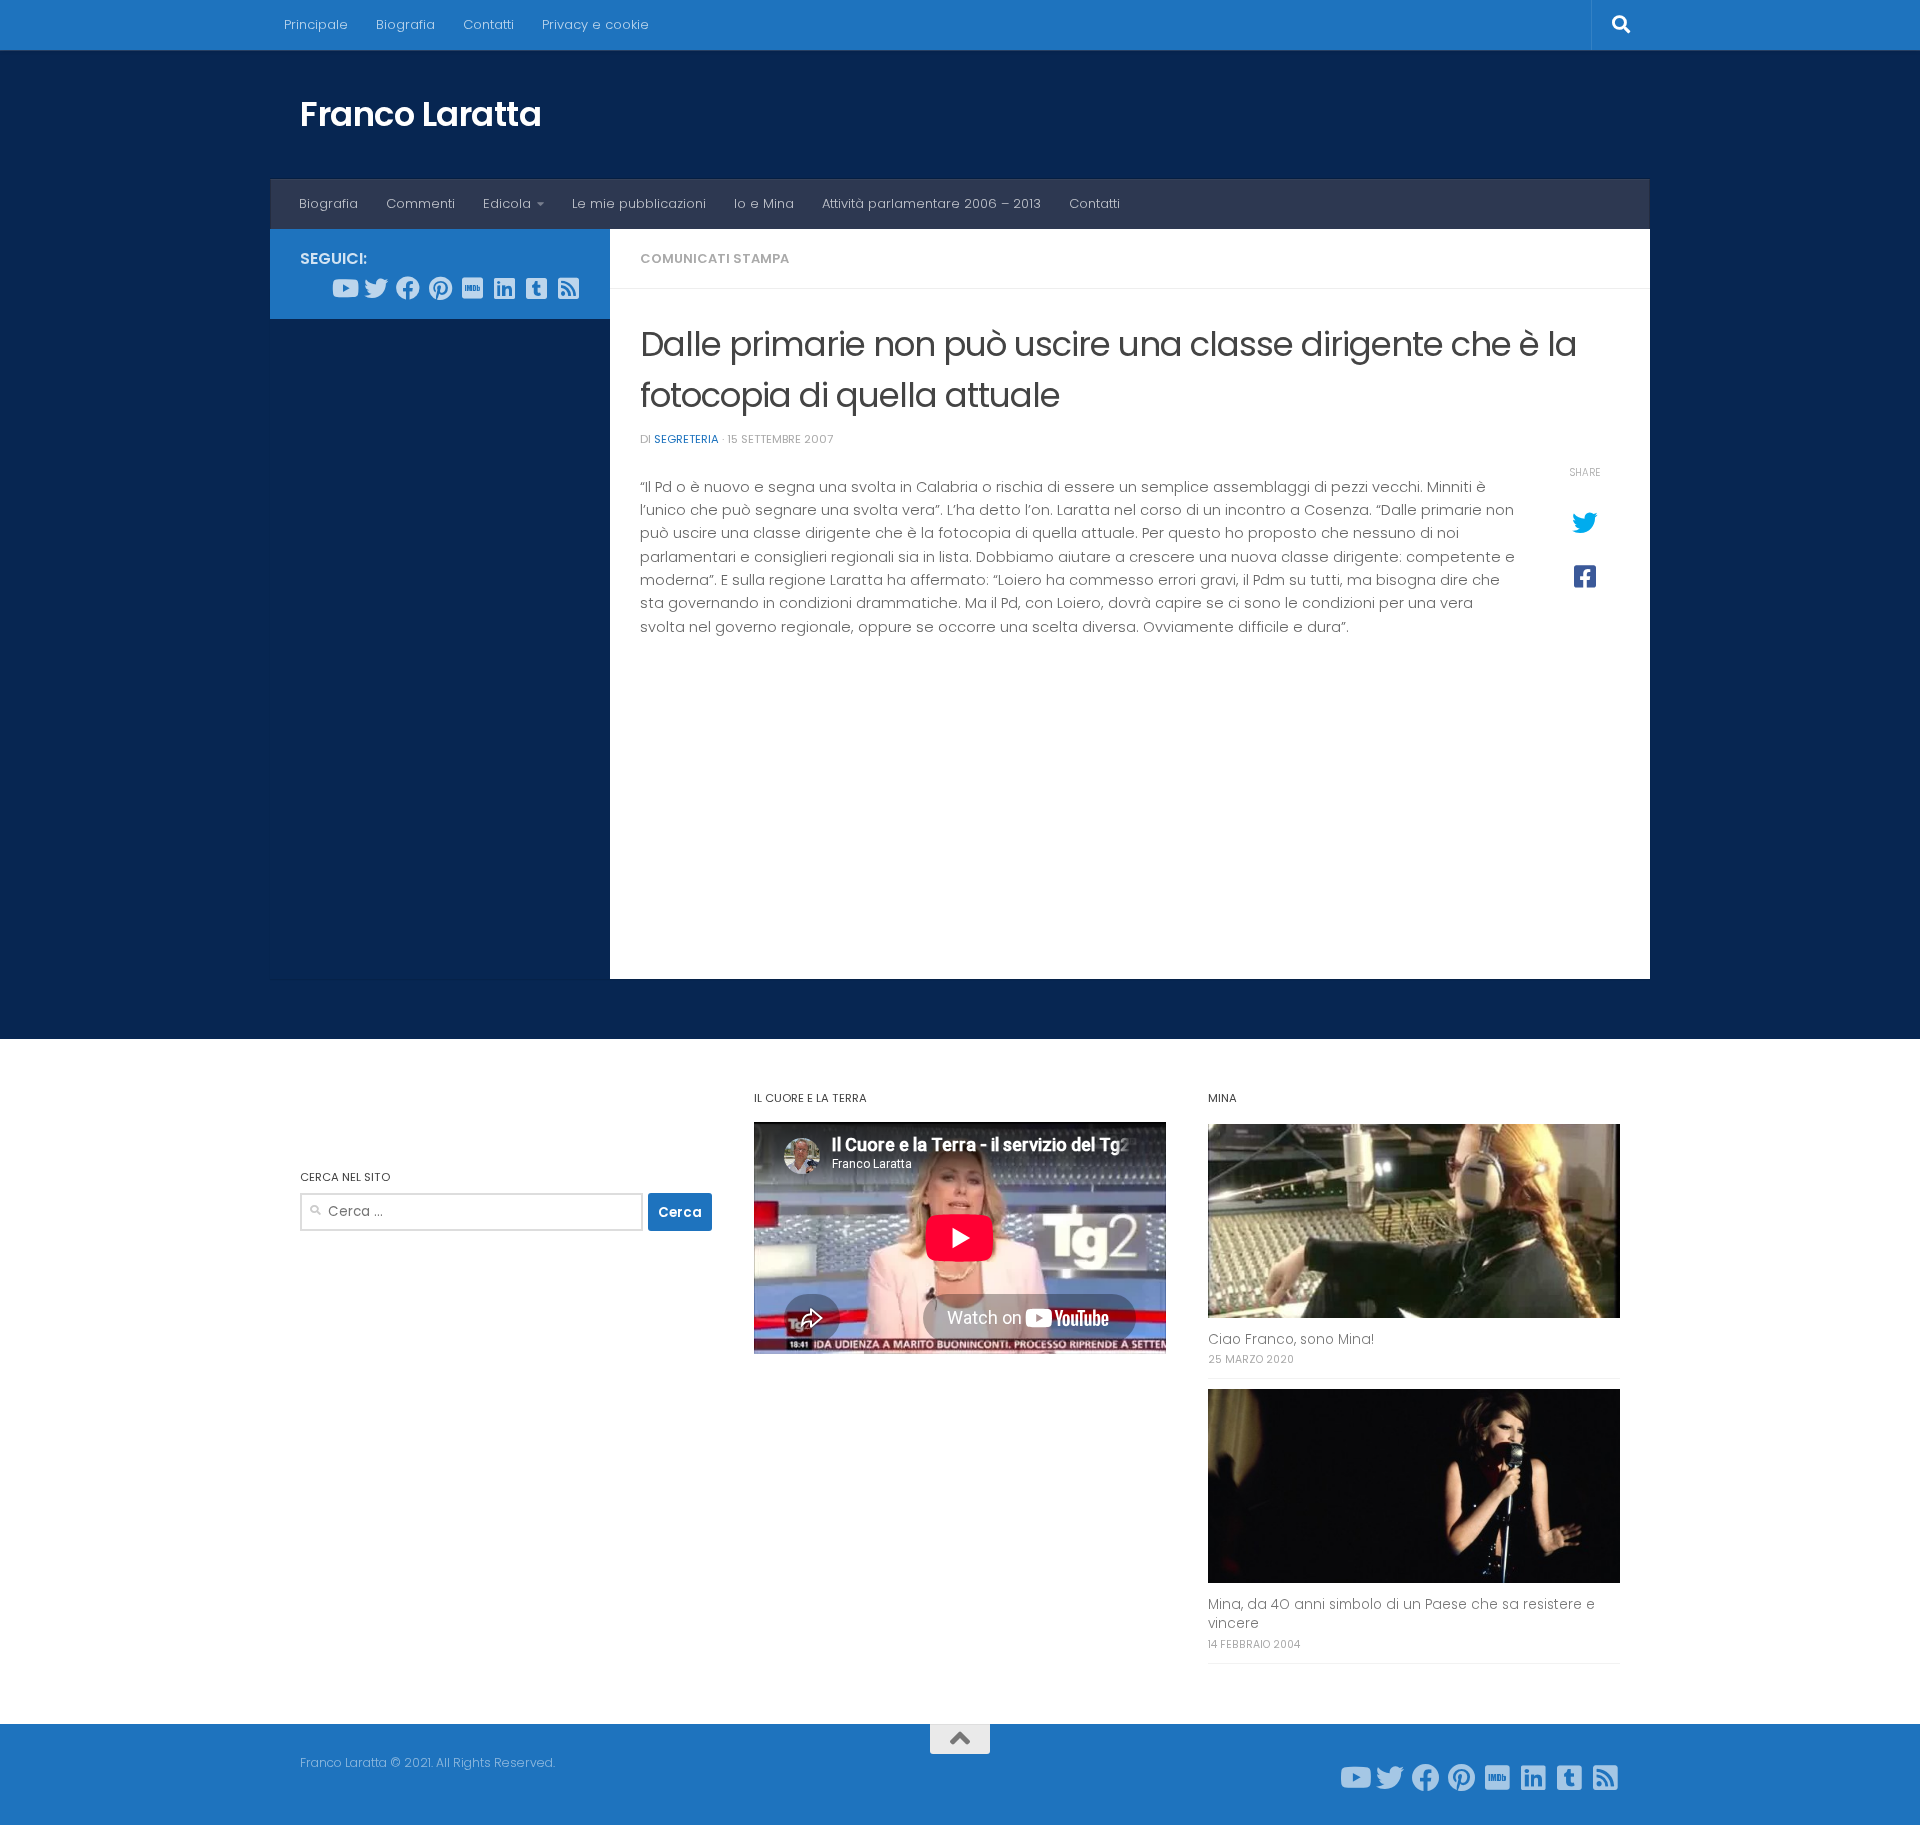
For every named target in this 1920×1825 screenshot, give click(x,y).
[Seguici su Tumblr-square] (536, 288)
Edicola (507, 203)
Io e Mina (764, 203)
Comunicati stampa (714, 258)
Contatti (488, 24)
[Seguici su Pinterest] (440, 288)
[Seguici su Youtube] (344, 288)
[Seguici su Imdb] (472, 288)
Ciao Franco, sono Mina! (1291, 1339)
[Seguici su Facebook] (408, 288)
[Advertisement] (440, 639)
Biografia (405, 24)
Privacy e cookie (595, 24)
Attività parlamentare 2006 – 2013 (931, 203)
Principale (316, 24)
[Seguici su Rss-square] (568, 288)
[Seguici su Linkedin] (504, 288)
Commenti (420, 203)
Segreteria (686, 439)
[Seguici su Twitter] (376, 288)
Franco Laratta (420, 114)
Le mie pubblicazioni (639, 203)
